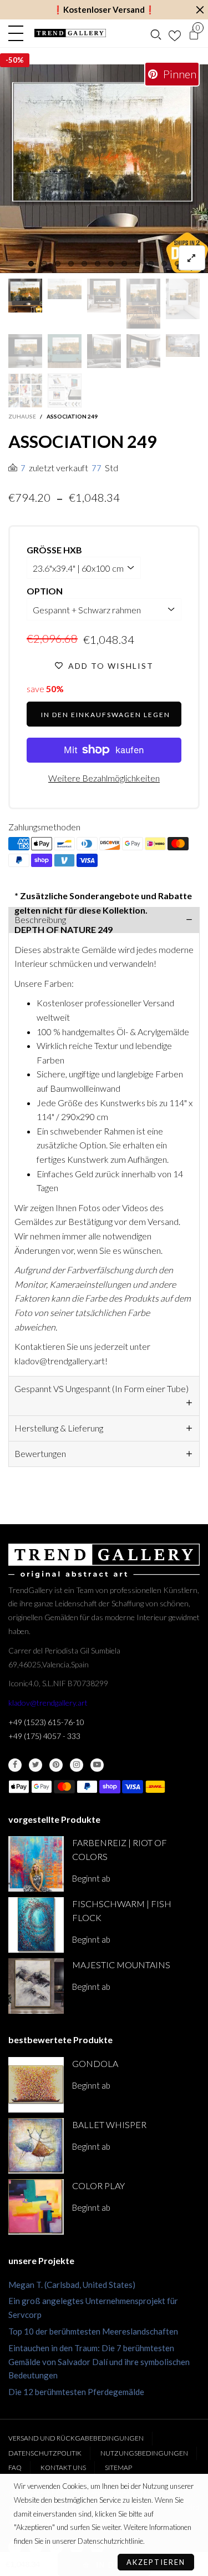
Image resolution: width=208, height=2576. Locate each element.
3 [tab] (58, 264)
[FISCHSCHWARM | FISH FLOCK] (36, 1925)
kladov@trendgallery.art (48, 1703)
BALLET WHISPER (109, 2124)
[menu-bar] (19, 33)
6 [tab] (98, 264)
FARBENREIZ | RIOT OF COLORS (120, 1849)
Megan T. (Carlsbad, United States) (72, 2285)
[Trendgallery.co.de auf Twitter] (35, 1765)
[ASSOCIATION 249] (104, 169)
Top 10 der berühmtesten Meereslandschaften (93, 2331)
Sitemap (118, 2467)
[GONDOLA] (36, 2085)
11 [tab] (164, 264)
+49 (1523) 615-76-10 (46, 1722)
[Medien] (192, 258)
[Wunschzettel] (175, 33)
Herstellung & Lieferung (59, 1428)
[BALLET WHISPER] (36, 2146)
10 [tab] (151, 264)
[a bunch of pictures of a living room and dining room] (25, 390)
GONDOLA (95, 2063)
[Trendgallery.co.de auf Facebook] (15, 1765)
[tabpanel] (104, 169)
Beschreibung (40, 919)
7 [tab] (111, 264)
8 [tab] (124, 264)
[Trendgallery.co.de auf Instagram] (77, 1765)
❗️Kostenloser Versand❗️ (104, 9)
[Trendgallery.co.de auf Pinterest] (56, 1765)
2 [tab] (44, 264)
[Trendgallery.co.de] (70, 33)
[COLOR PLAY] (36, 2207)
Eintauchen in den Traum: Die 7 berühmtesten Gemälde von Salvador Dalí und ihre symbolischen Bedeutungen (99, 2362)
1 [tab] (31, 264)
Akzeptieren (156, 2562)
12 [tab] (177, 264)
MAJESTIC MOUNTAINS (121, 1965)
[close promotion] (200, 10)
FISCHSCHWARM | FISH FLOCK (122, 1910)
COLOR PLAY (98, 2186)
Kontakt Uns (63, 2467)
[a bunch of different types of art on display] (65, 390)
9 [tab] (138, 264)
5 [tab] (84, 264)
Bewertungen (40, 1453)
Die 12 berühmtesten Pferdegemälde (76, 2392)
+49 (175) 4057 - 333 (44, 1736)
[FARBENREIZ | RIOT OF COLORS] (36, 1864)
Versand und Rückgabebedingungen (76, 2438)
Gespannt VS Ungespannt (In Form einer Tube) (102, 1388)
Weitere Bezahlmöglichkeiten (104, 778)
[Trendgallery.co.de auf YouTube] (97, 1765)
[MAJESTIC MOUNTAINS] (36, 1986)
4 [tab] (71, 264)
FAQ (15, 2467)
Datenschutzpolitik (45, 2453)
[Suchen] (156, 33)
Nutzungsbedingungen (144, 2453)
